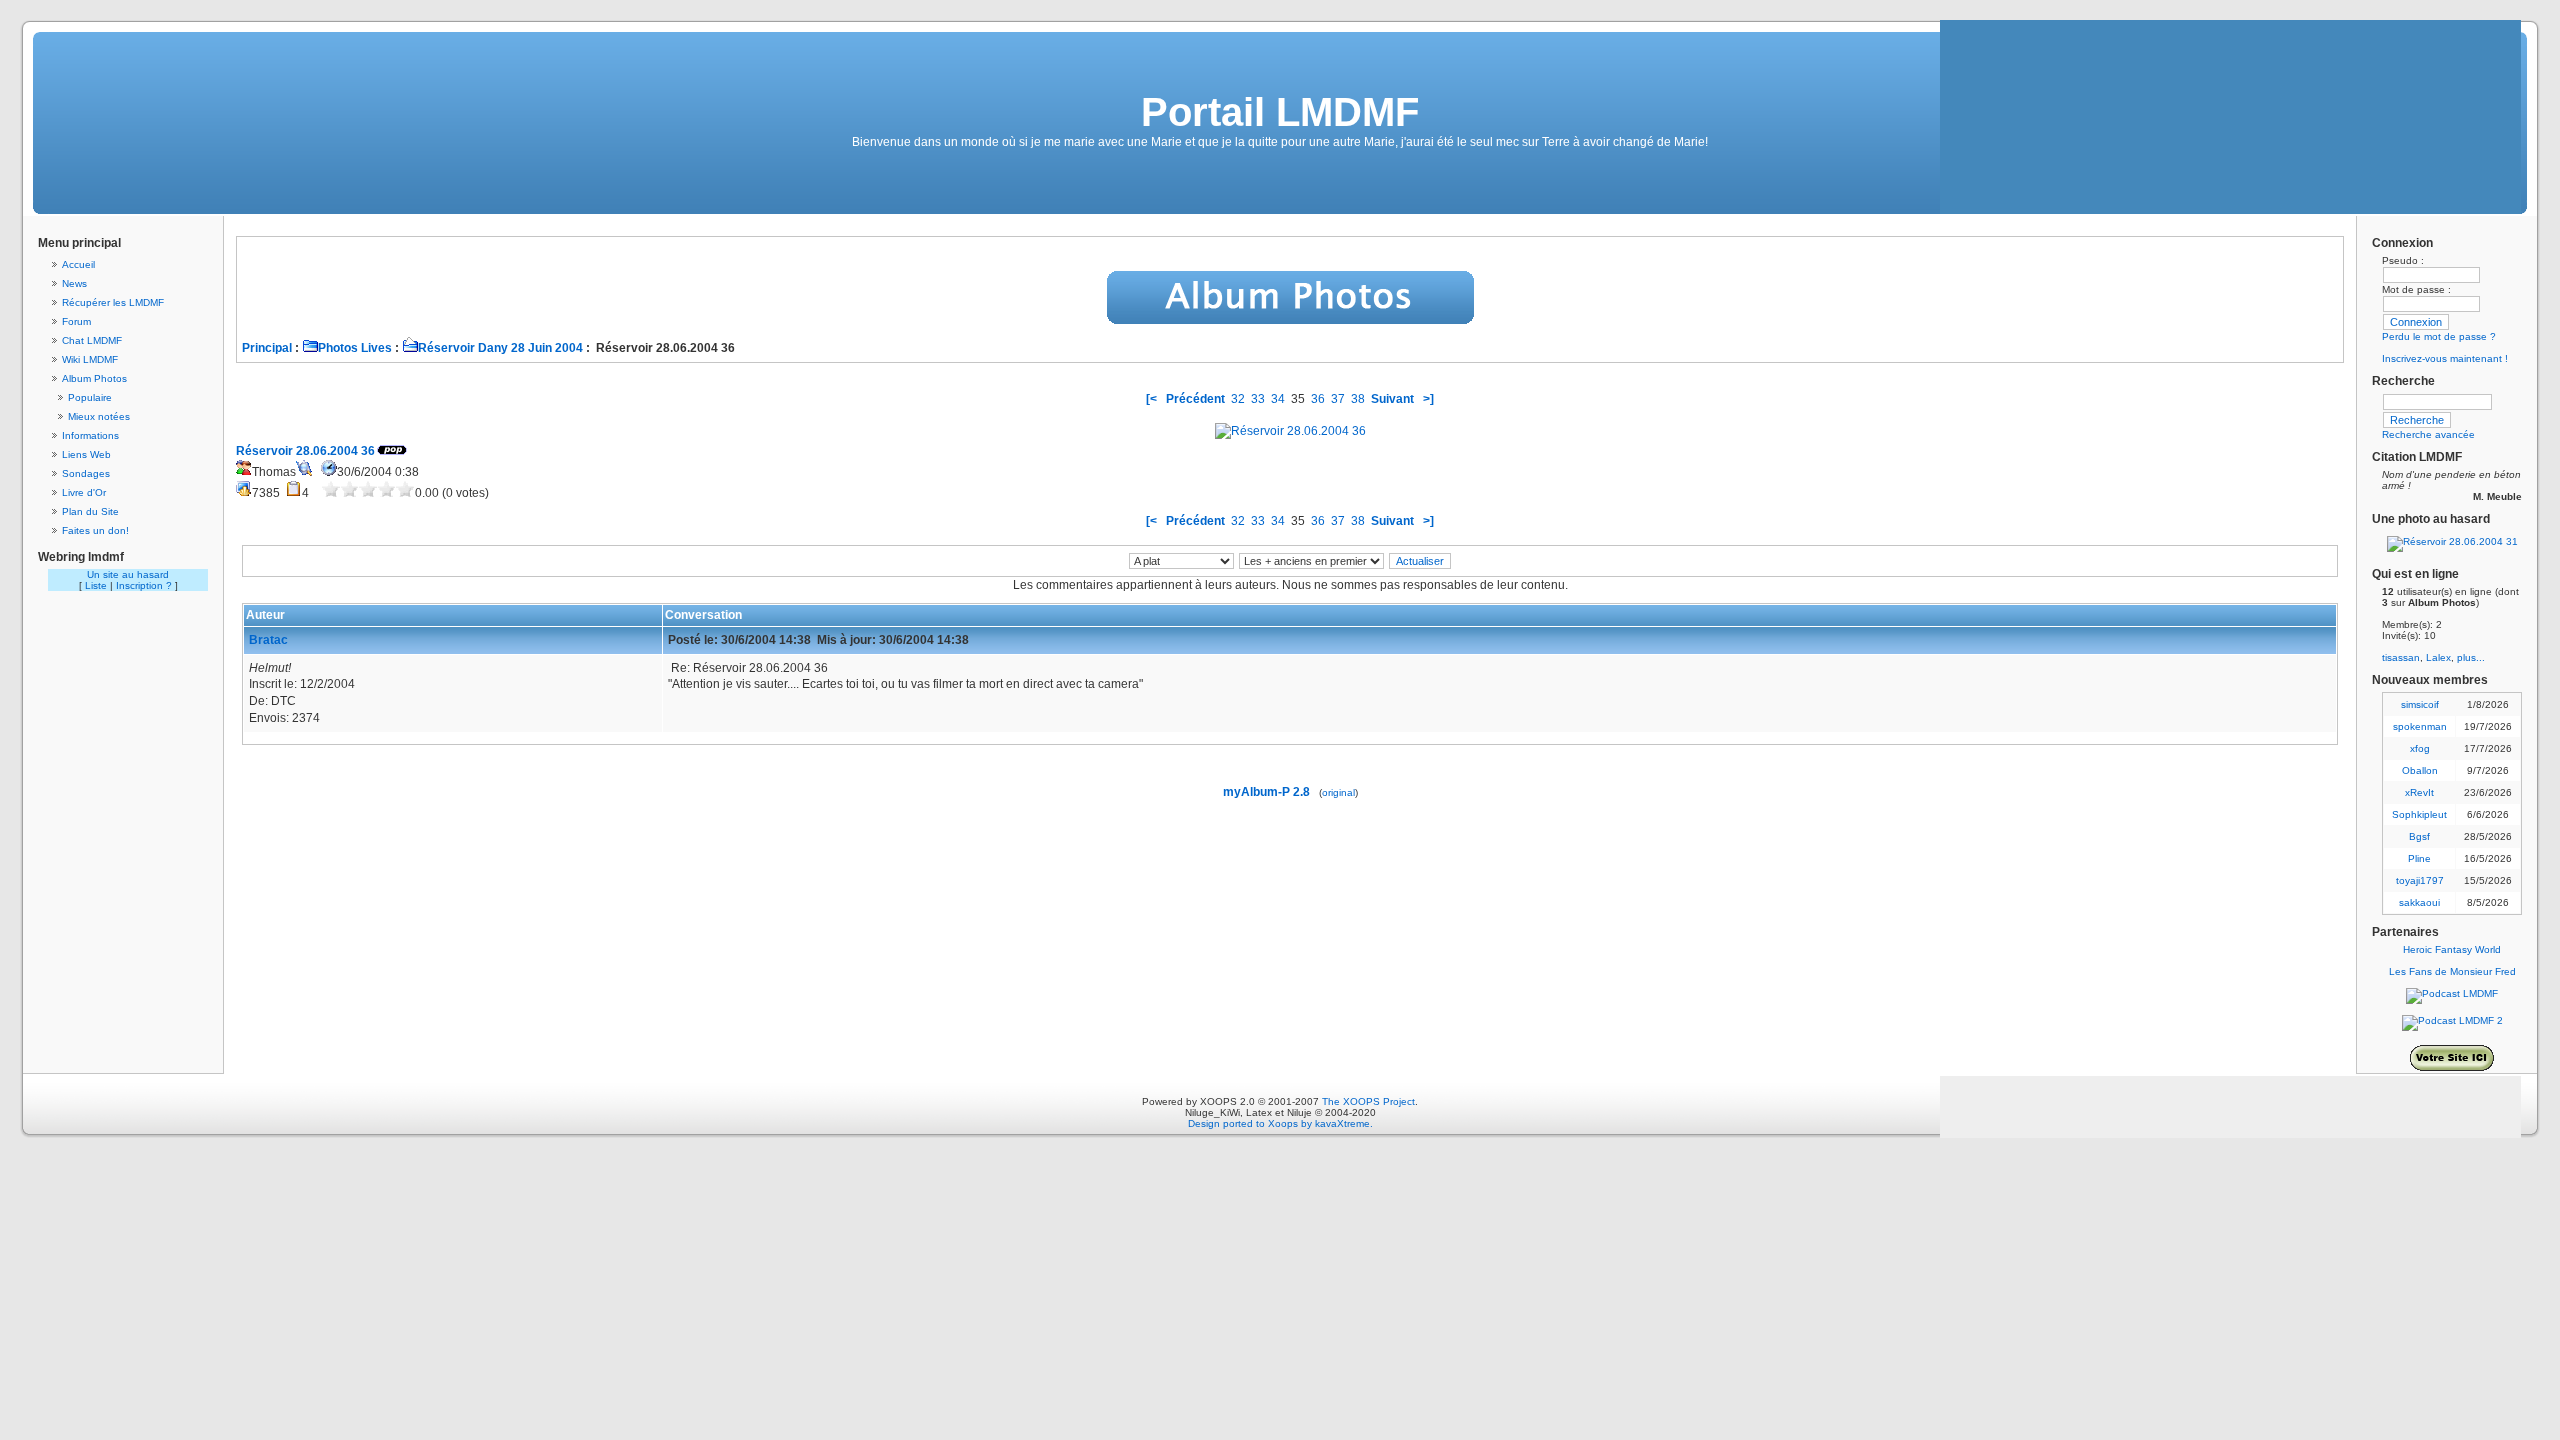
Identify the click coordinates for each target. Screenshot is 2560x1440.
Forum (76, 321)
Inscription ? (144, 585)
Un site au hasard (128, 574)
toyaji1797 (2420, 880)
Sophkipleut (2419, 814)
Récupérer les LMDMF (113, 302)
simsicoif (2420, 704)
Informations (90, 435)
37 (1338, 399)
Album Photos (94, 378)
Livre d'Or (84, 492)
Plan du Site (90, 511)
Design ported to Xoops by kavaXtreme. (1280, 1123)
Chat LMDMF (92, 340)
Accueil (78, 264)
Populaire (90, 397)
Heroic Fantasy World (2452, 949)
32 (1238, 399)
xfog (2420, 748)
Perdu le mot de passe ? (2439, 336)
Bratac (268, 640)
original (1338, 792)
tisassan (2401, 657)
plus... (2471, 657)
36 (1318, 399)
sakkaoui (2419, 902)
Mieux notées (99, 416)
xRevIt (2419, 792)
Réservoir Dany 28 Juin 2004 (500, 348)
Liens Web (86, 454)
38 (1358, 399)
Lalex (2438, 657)
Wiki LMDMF (90, 359)
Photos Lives (355, 348)
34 (1278, 399)
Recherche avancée (2428, 434)
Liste (96, 585)
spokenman (2420, 726)
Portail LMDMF (1280, 112)
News (74, 283)
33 (1258, 399)
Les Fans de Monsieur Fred (2452, 971)
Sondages (86, 473)
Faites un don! (95, 530)
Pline (2419, 858)
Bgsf (2419, 836)
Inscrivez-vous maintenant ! (2445, 358)
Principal (267, 348)
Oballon (2420, 770)
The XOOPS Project (1368, 1101)
